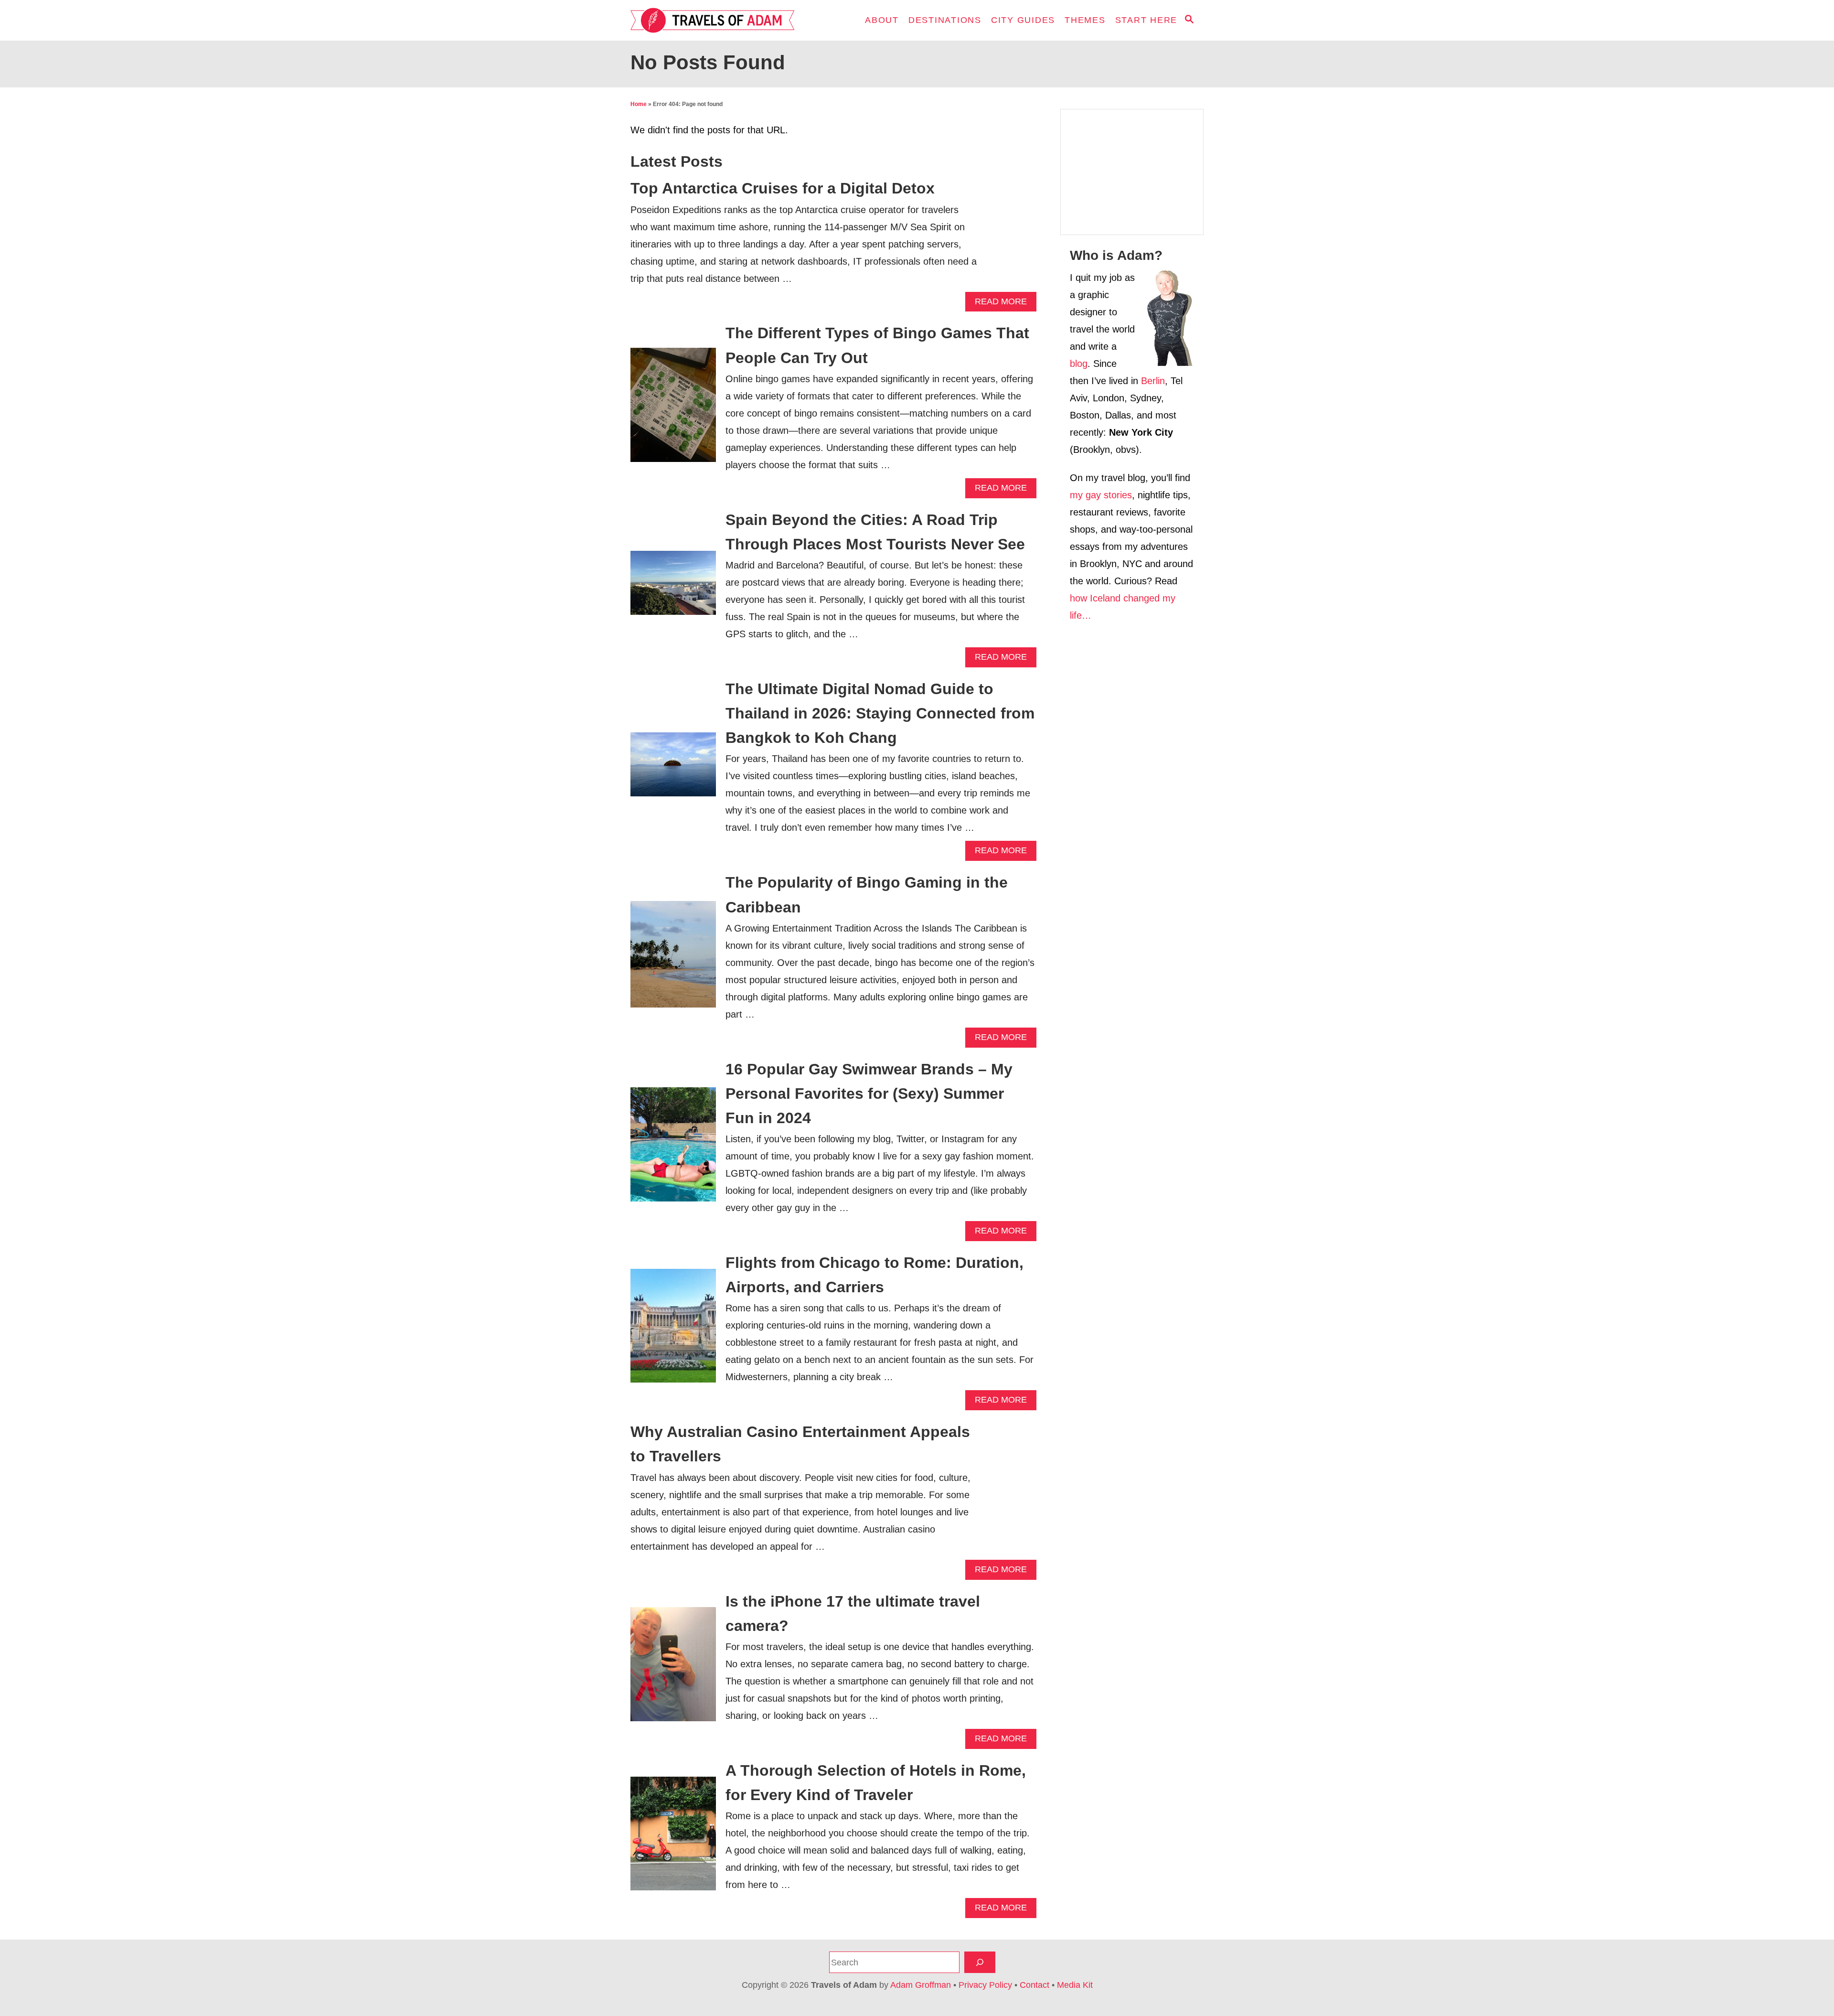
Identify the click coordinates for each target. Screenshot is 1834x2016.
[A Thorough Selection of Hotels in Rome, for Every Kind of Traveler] (673, 1839)
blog (1079, 364)
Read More (1004, 304)
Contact (1034, 1985)
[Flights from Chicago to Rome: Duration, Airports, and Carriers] (673, 1331)
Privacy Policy (985, 1985)
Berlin (1153, 381)
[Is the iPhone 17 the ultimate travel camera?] (673, 1669)
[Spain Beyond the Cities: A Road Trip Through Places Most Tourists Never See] (673, 588)
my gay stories (1101, 495)
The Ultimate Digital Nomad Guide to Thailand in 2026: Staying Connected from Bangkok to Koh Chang (880, 713)
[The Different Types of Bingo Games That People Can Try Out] (673, 410)
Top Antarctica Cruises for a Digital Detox (783, 188)
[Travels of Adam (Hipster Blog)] (716, 20)
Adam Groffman (921, 1985)
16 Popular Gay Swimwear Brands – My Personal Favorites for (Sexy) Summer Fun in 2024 (869, 1094)
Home (639, 104)
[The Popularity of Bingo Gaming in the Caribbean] (673, 959)
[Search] (980, 1962)
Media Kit (1075, 1985)
